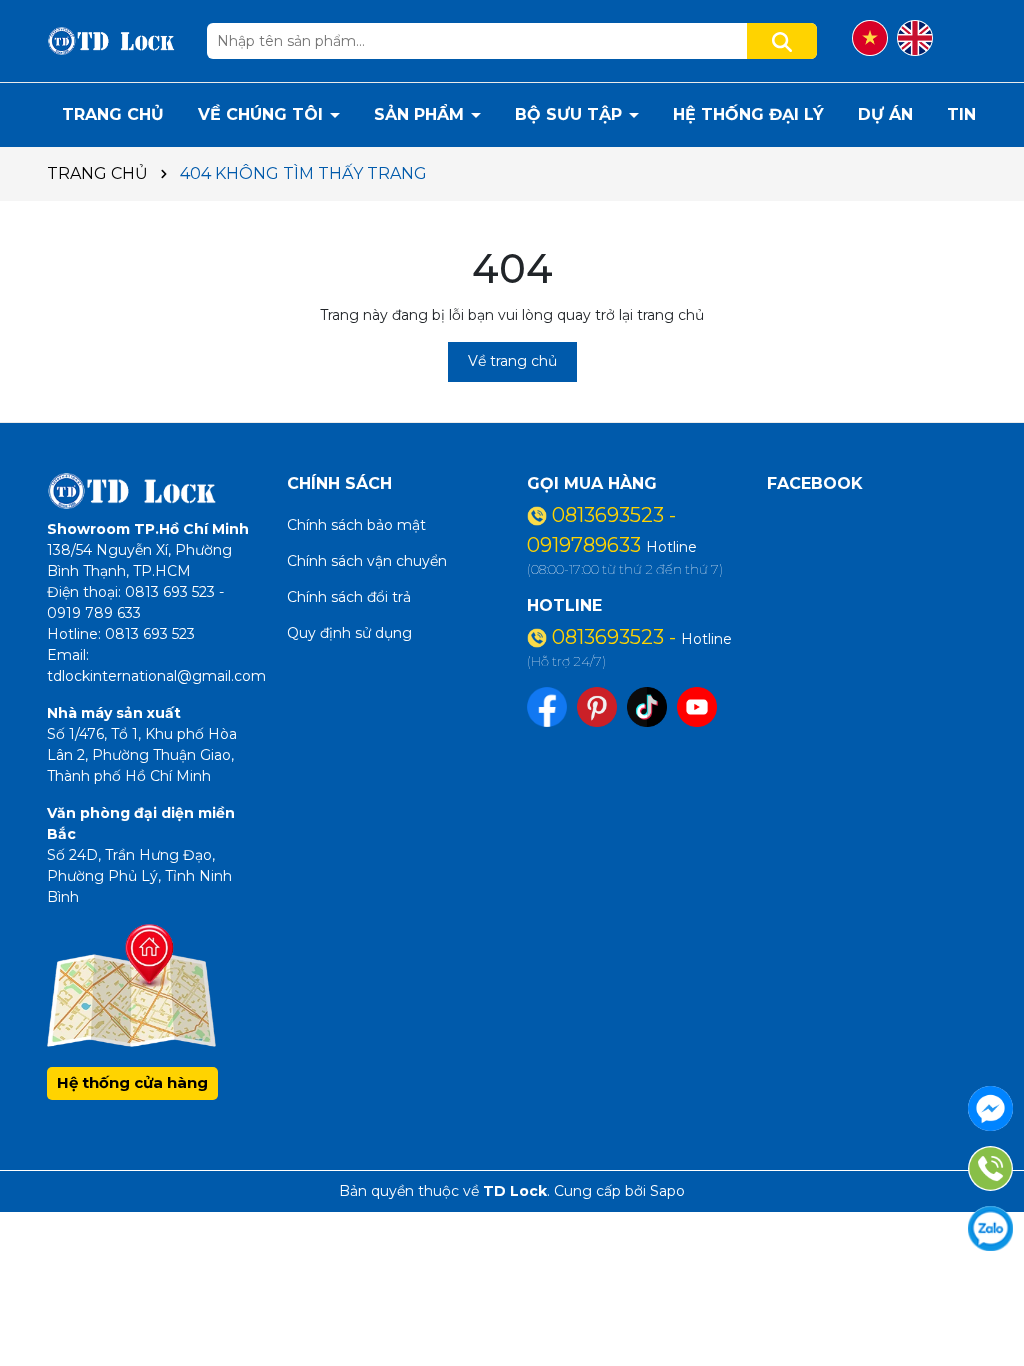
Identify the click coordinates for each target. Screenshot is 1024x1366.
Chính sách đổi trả (349, 597)
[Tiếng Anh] (915, 38)
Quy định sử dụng (349, 633)
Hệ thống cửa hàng (132, 1082)
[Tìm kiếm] (782, 41)
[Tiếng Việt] (870, 38)
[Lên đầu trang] (984, 1296)
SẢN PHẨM (421, 114)
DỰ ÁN (885, 114)
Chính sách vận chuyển (367, 561)
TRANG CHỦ (113, 114)
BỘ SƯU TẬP (571, 114)
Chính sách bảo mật (356, 525)
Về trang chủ (512, 361)
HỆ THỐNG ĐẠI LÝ (748, 114)
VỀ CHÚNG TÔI (263, 114)
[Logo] (112, 40)
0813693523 (610, 515)
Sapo (667, 1191)
